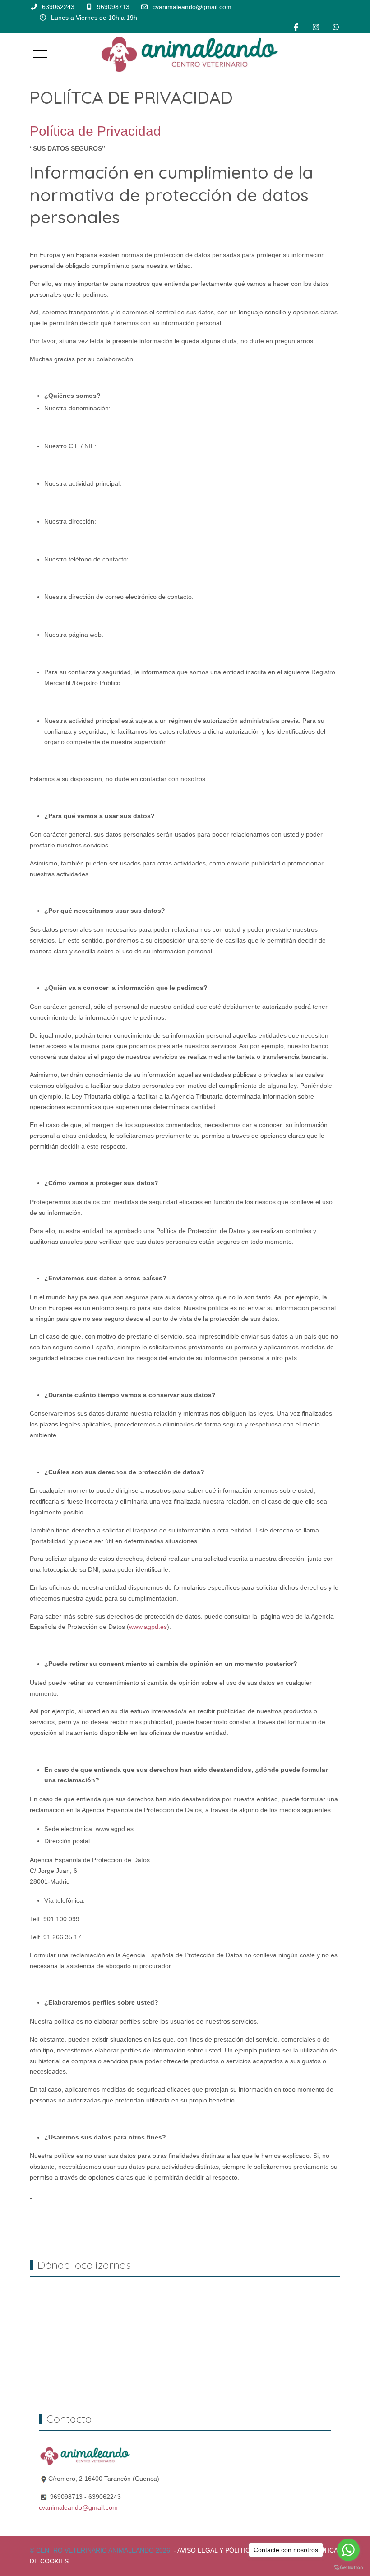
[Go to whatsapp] (348, 2550)
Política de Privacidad (95, 131)
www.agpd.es (148, 1627)
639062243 (58, 7)
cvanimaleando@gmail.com (192, 7)
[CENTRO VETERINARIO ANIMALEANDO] (189, 54)
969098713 (113, 7)
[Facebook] (296, 27)
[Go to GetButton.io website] (348, 2567)
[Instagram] (316, 27)
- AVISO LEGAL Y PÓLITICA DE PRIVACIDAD (238, 2550)
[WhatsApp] (336, 27)
